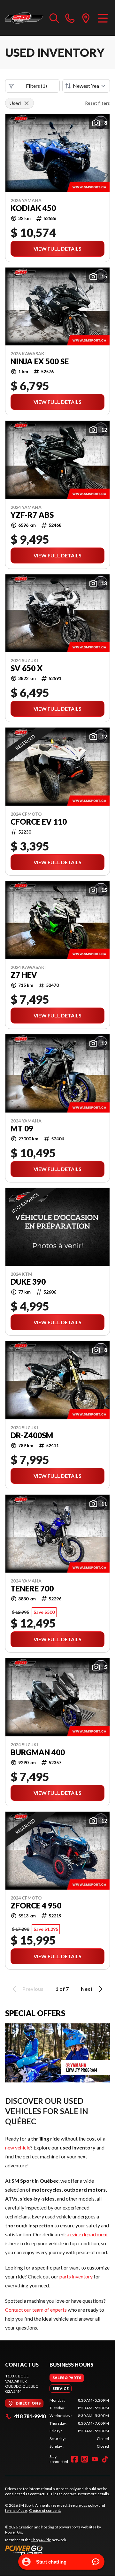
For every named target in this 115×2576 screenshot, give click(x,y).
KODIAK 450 (33, 208)
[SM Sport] (24, 18)
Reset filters (97, 103)
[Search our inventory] (54, 18)
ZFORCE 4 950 (36, 1906)
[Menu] (103, 18)
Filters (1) (36, 86)
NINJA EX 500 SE (40, 361)
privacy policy (87, 2505)
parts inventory (76, 2276)
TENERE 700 (32, 1589)
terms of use (16, 2510)
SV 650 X (27, 668)
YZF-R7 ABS (32, 515)
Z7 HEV (24, 975)
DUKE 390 (28, 1282)
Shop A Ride (41, 2540)
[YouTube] (95, 2459)
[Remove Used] (27, 103)
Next (87, 1989)
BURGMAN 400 (38, 1752)
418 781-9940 (30, 2416)
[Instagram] (85, 2459)
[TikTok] (105, 2459)
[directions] (86, 18)
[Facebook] (74, 2459)
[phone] (70, 18)
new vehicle (18, 2147)
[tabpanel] (79, 2423)
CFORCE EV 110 (39, 822)
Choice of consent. (45, 2510)
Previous (33, 1989)
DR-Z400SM (32, 1435)
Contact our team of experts (36, 2310)
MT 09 (22, 1129)
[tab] (67, 2378)
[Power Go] (57, 2550)
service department (87, 2234)
